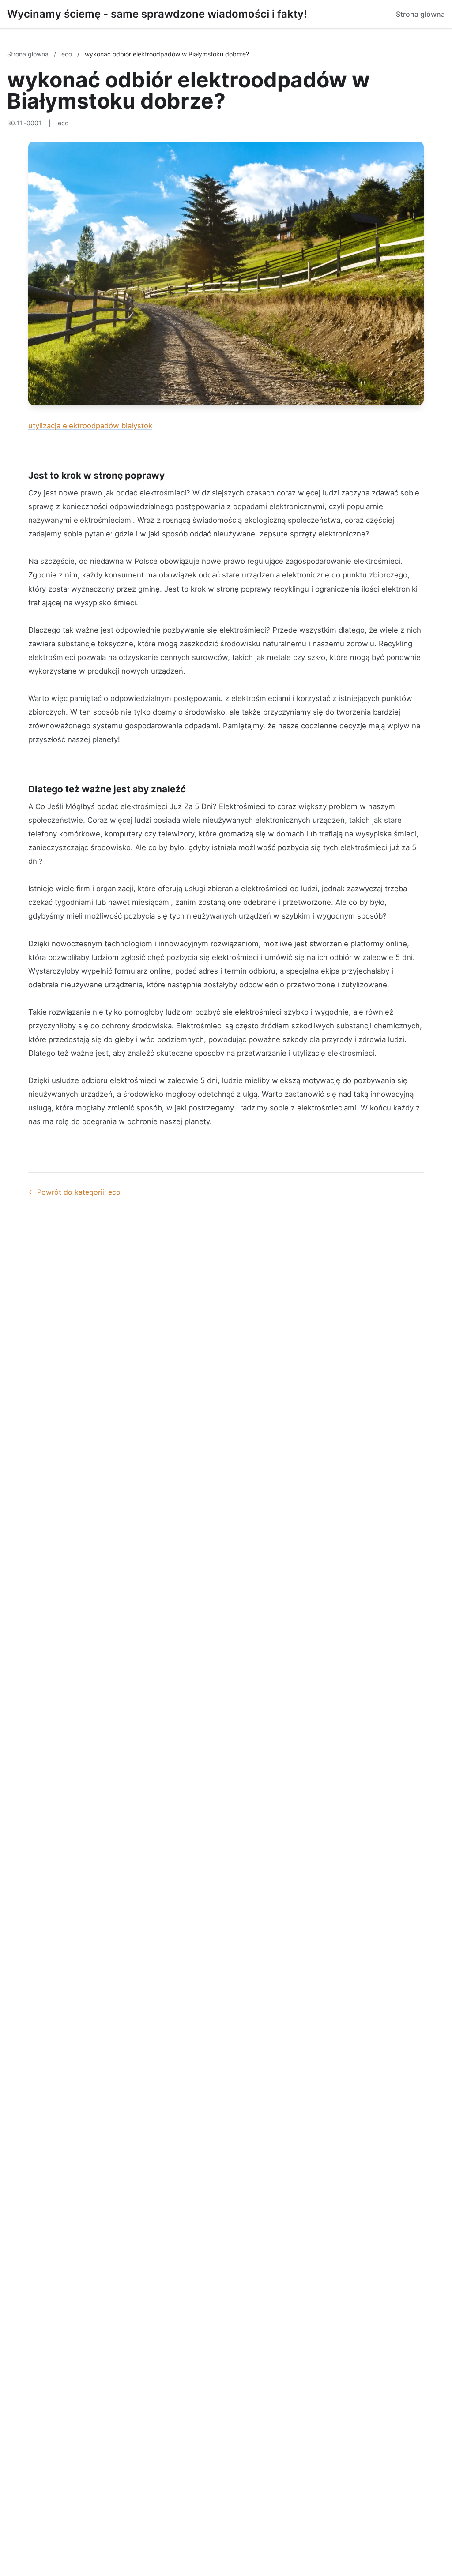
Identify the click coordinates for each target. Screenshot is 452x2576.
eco (68, 54)
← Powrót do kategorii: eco (74, 1192)
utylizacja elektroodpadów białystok (90, 426)
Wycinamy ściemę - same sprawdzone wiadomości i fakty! (157, 14)
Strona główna (420, 14)
